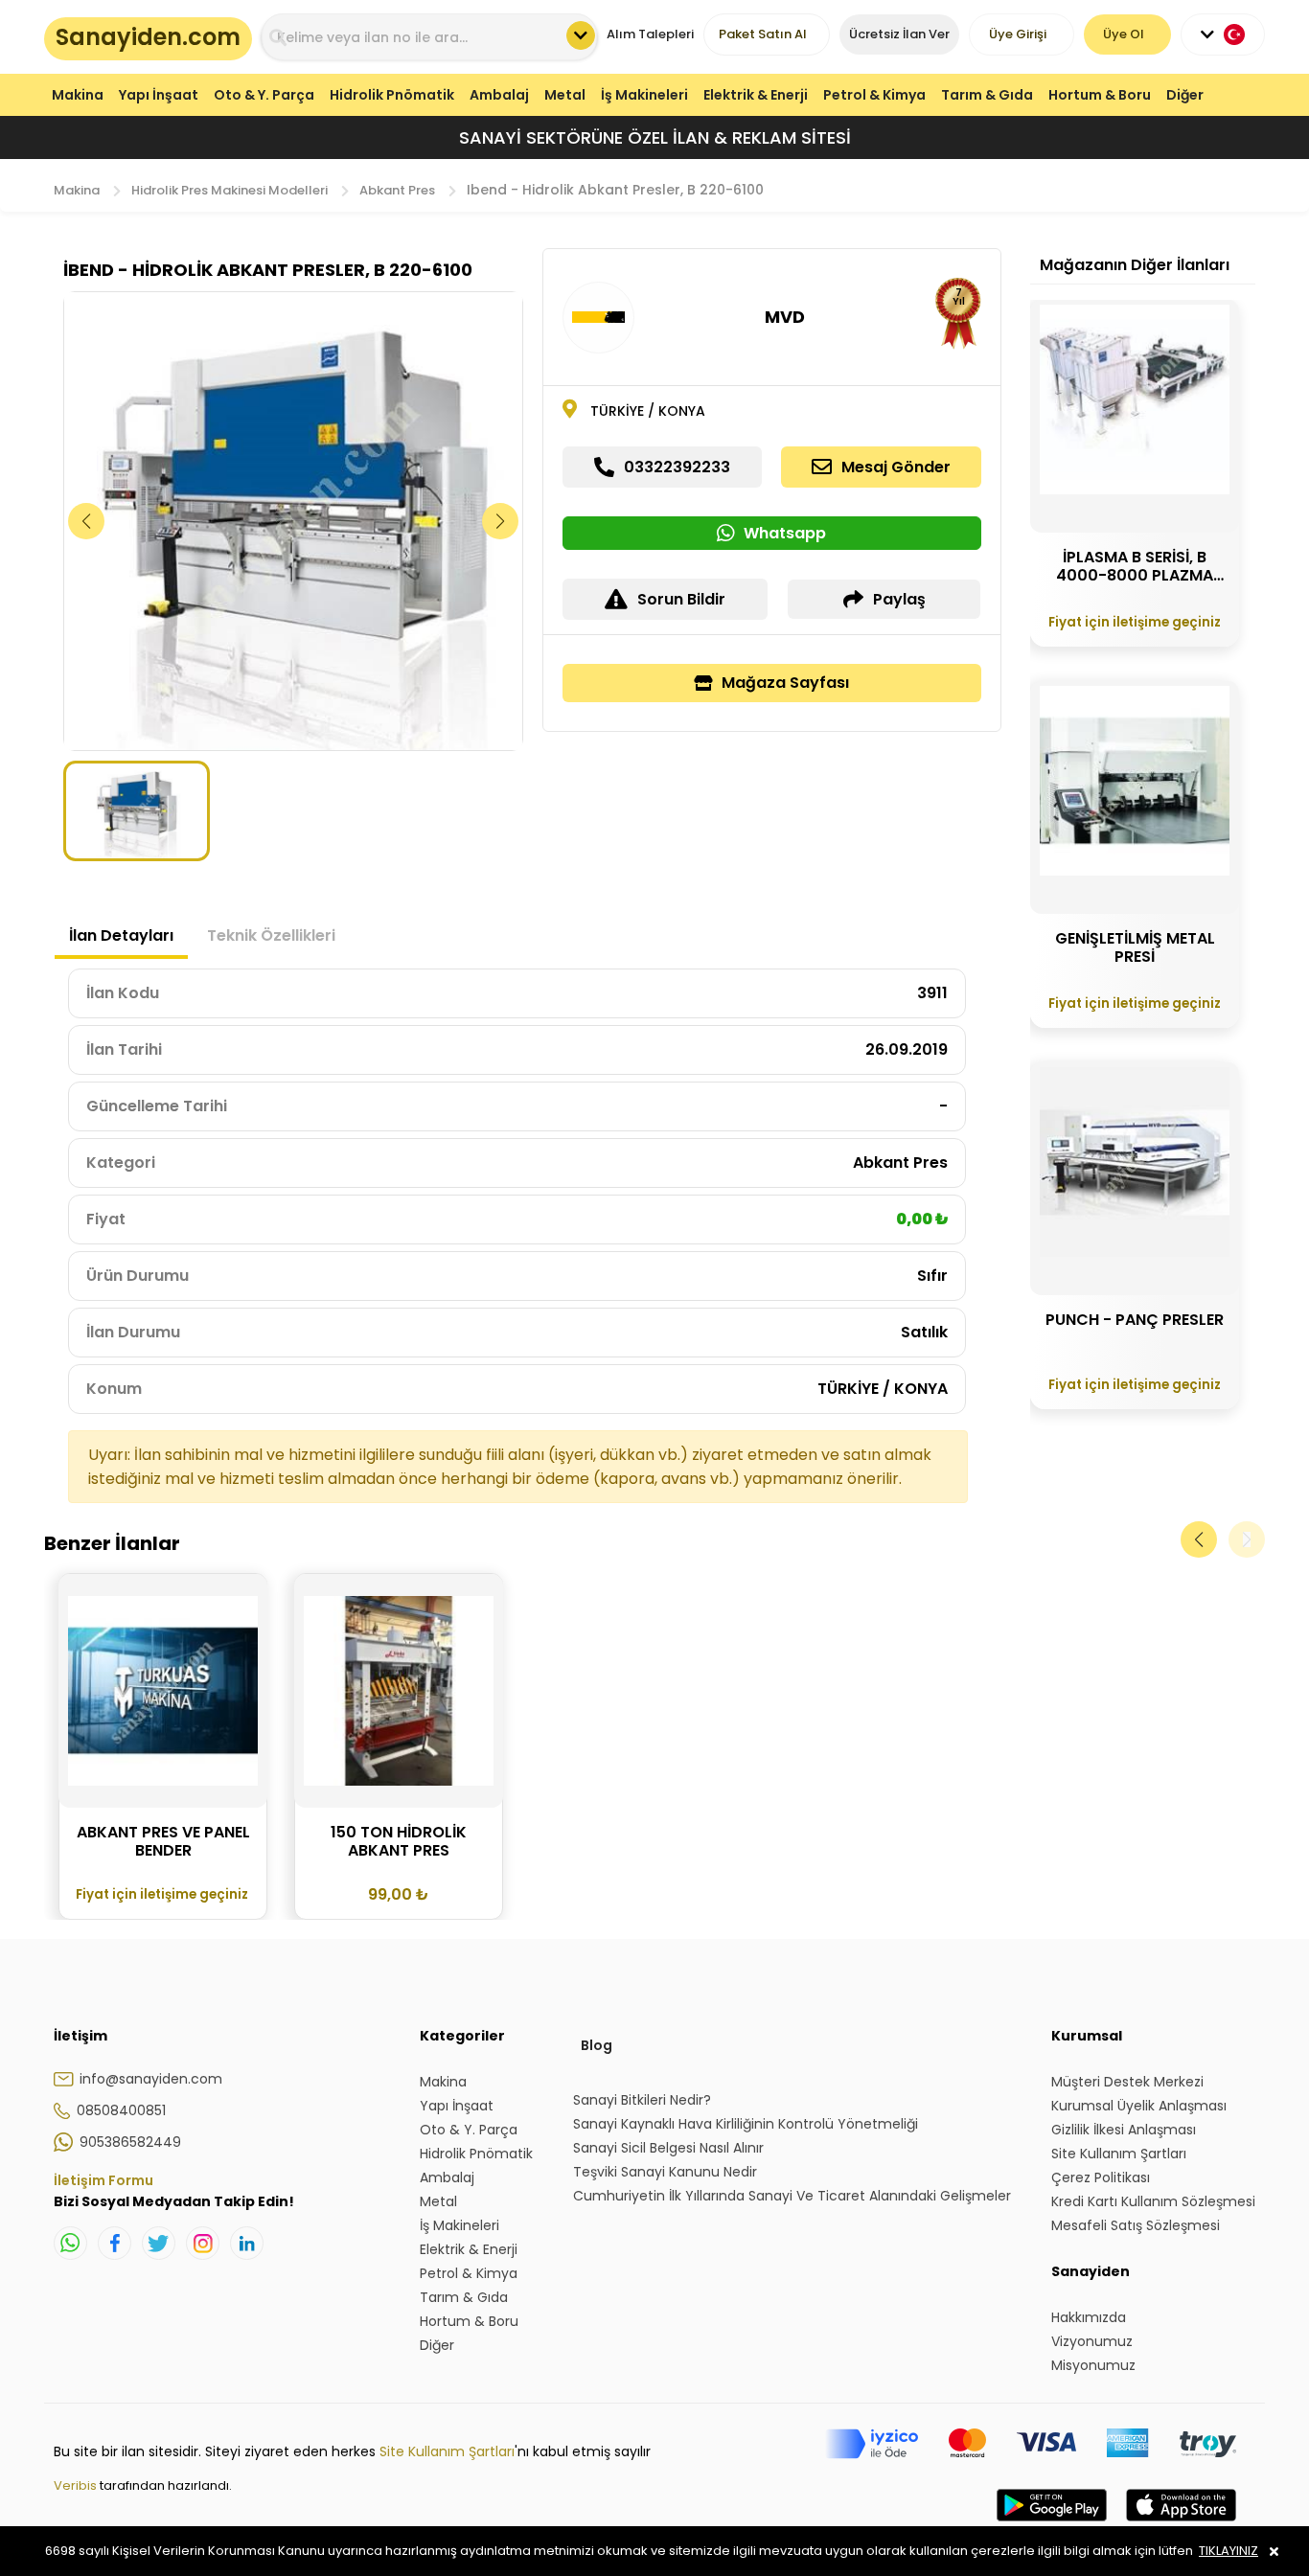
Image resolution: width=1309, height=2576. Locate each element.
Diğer (1185, 95)
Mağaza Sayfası (785, 683)
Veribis (77, 2485)
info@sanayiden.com (151, 2079)
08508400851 (121, 2110)
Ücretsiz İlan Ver (899, 34)
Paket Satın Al (763, 34)
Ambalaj (499, 95)
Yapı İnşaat (159, 95)
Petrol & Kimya (874, 95)
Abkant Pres (397, 190)
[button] (501, 521)
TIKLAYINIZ (1229, 2551)
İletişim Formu (103, 2180)
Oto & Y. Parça (264, 95)
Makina (78, 95)
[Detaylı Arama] (581, 35)
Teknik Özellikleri (271, 935)
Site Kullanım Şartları (447, 2451)
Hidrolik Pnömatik (392, 95)
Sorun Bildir (681, 599)
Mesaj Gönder (896, 467)
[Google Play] (1052, 2524)
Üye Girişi (1018, 34)
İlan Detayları (121, 935)
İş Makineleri (644, 95)
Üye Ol (1124, 34)
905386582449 (130, 2142)
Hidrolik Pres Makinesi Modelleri (230, 190)
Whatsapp (785, 533)
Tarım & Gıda (987, 95)
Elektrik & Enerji (756, 95)
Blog (597, 2045)
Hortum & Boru (1100, 95)
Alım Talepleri (650, 34)
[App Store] (1181, 2524)
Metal (565, 95)
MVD (785, 317)
